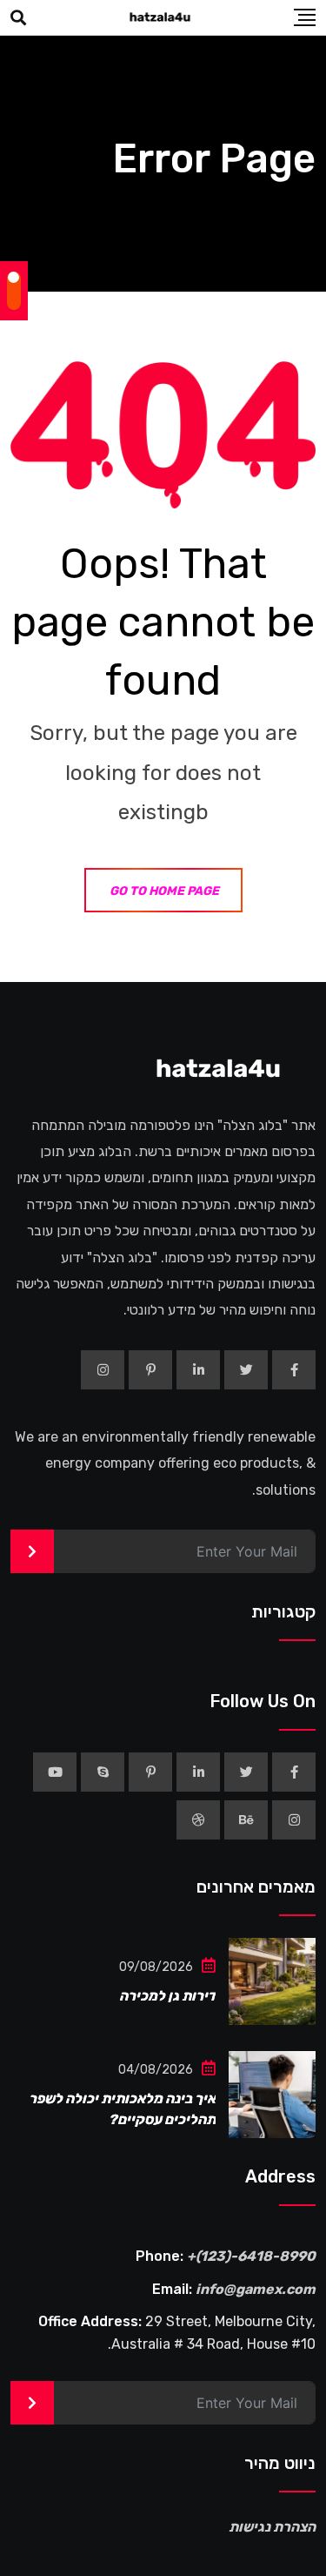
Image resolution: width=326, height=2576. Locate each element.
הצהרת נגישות (272, 2527)
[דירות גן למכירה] (272, 1981)
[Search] (18, 18)
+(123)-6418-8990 (251, 2256)
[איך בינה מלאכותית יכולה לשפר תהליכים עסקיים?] (272, 2095)
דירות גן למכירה (167, 1996)
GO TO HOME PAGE (164, 891)
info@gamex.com (256, 2289)
